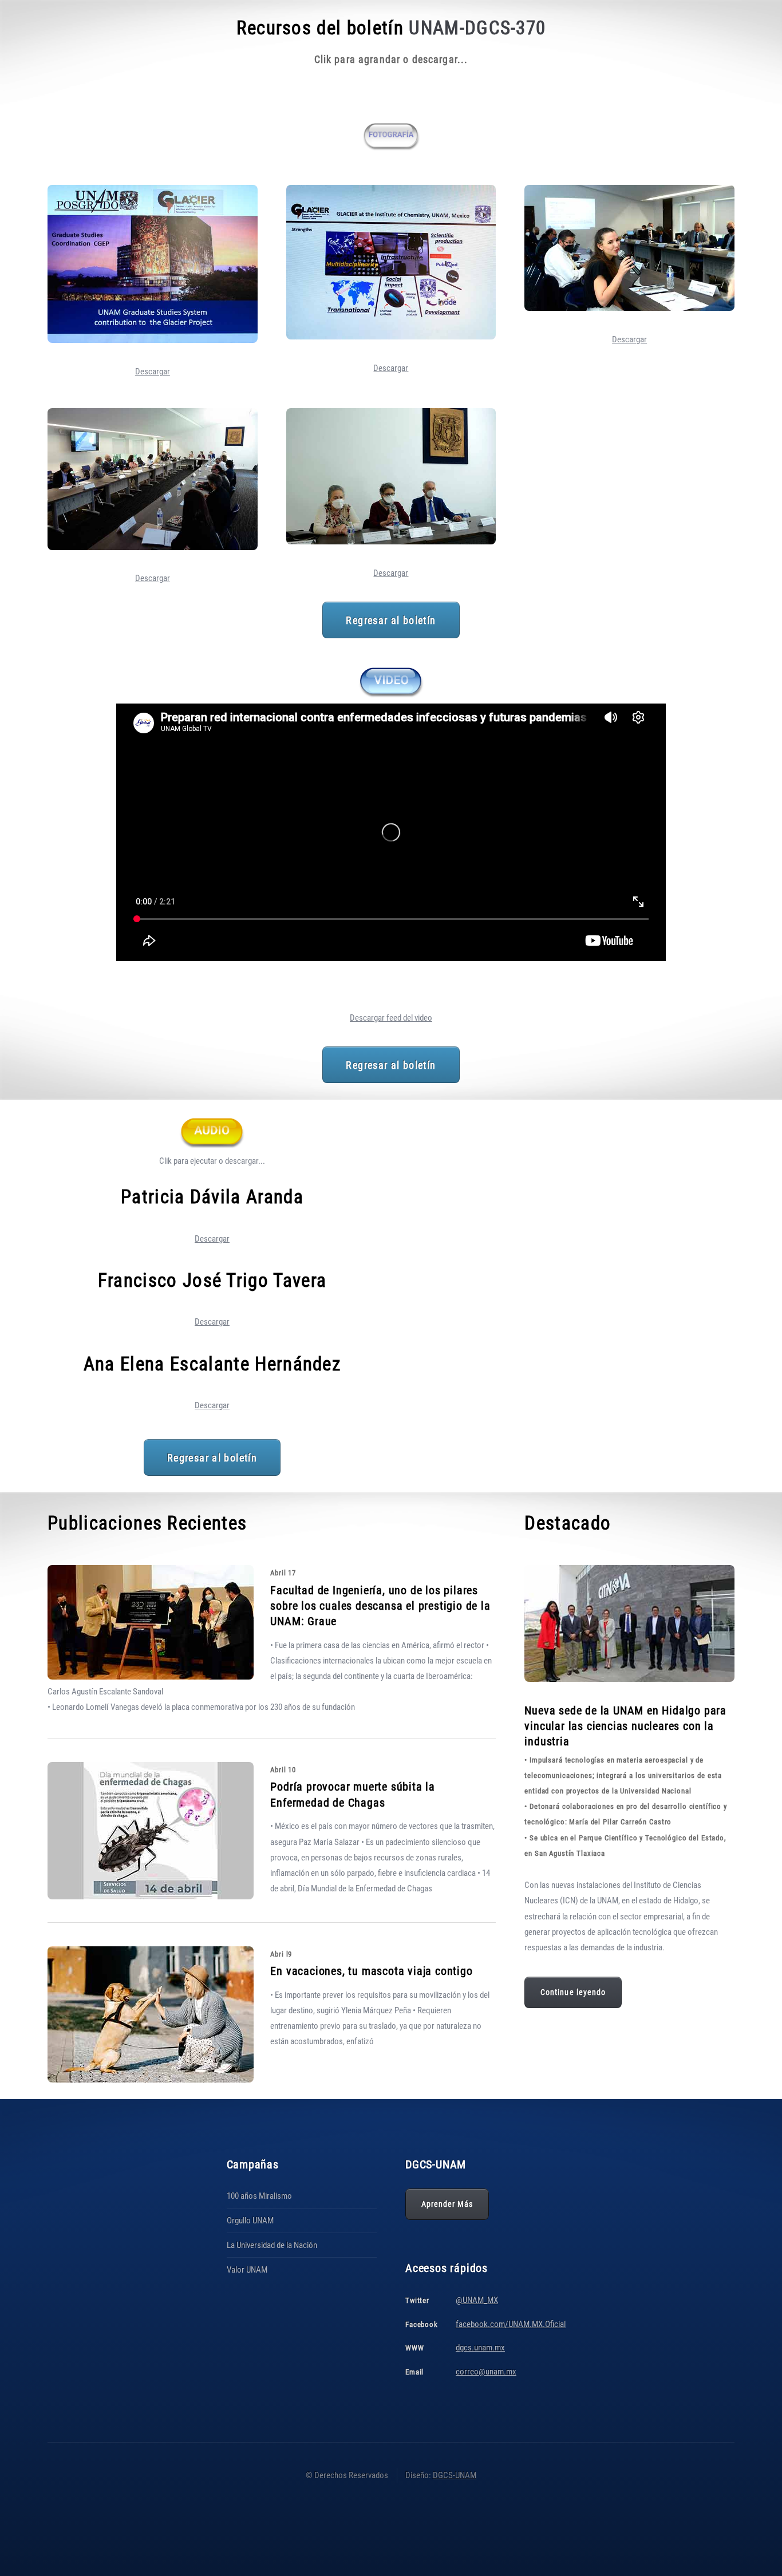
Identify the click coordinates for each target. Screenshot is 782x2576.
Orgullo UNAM (250, 2221)
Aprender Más (447, 2204)
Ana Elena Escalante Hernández (212, 1364)
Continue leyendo (573, 1992)
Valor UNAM (247, 2270)
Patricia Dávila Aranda (212, 1197)
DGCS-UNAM (455, 2475)
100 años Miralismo (259, 2196)
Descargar (153, 372)
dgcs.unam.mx (480, 2348)
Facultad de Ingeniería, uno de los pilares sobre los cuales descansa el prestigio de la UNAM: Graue (380, 1606)
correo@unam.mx (486, 2372)
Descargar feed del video (391, 1018)
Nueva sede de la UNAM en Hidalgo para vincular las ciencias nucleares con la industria (625, 1726)
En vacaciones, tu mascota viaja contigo (371, 1971)
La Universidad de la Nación (272, 2245)
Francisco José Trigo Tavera (212, 1280)
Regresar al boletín (391, 620)
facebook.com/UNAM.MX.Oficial (511, 2324)
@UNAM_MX (477, 2300)
